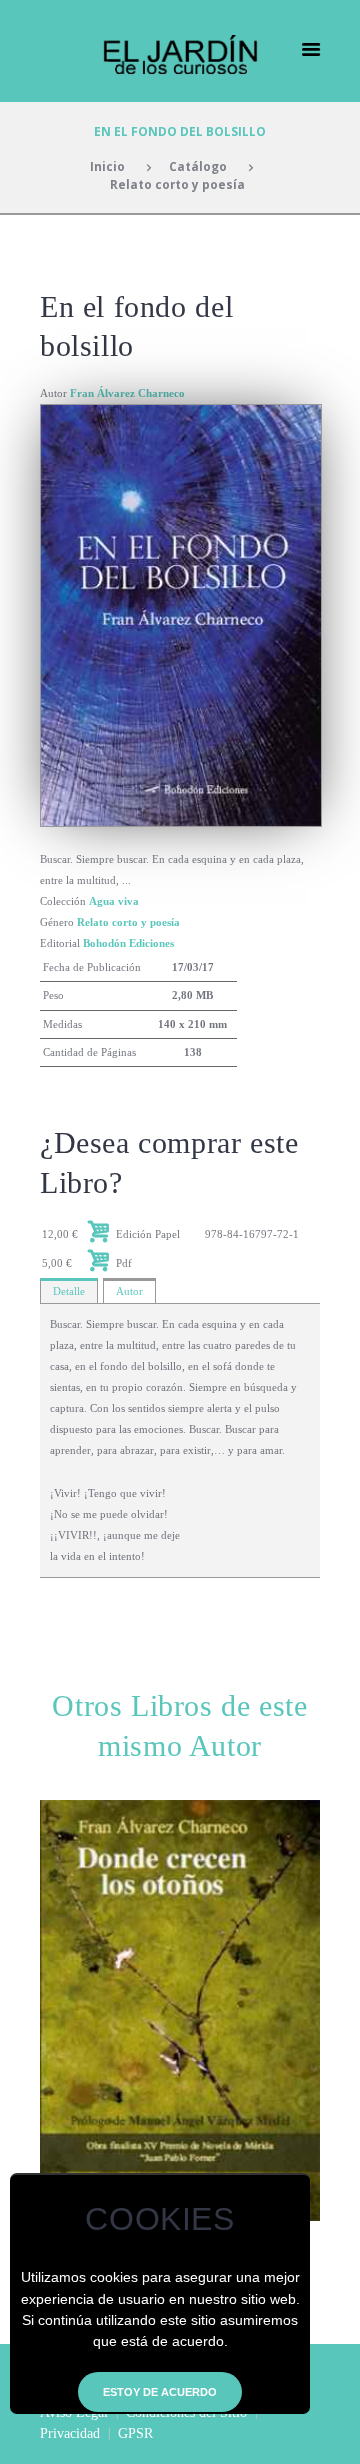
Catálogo (198, 166)
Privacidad (70, 2433)
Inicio (107, 166)
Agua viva (114, 901)
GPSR (135, 2433)
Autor (129, 1291)
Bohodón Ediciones (128, 943)
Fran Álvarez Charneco (127, 393)
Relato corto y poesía (177, 184)
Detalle (69, 1291)
